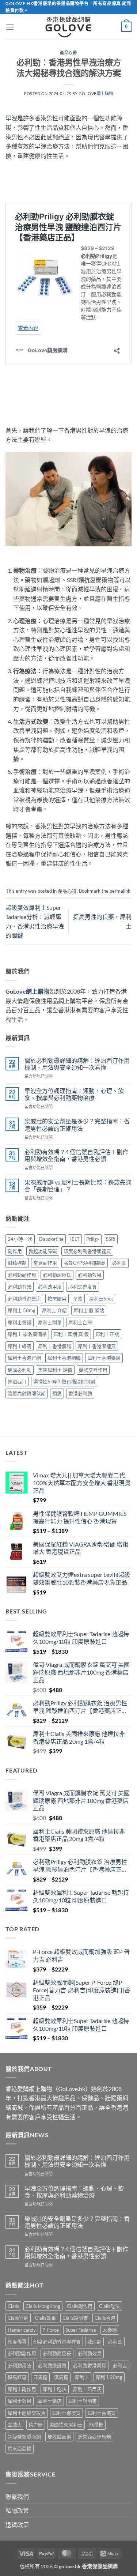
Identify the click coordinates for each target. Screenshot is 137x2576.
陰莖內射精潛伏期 (27, 1393)
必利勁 (119, 1263)
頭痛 (57, 1393)
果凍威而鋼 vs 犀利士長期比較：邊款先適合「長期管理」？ (78, 1186)
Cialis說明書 (75, 2318)
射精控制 (17, 1263)
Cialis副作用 (80, 2306)
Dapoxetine (51, 1239)
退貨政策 (17, 2525)
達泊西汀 (17, 1382)
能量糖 (96, 2425)
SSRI (111, 1239)
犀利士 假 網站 (89, 1310)
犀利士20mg (109, 2377)
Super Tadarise (81, 2330)
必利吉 (120, 2365)
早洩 (11, 118)
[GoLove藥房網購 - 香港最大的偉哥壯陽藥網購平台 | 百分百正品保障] (69, 27)
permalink (120, 891)
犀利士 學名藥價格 (27, 1334)
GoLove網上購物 (96, 93)
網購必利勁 (20, 1370)
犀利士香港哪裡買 (97, 1346)
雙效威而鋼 (59, 2437)
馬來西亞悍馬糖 (94, 2437)
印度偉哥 (17, 2342)
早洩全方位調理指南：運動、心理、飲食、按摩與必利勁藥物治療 (74, 1094)
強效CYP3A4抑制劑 (85, 1263)
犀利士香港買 (102, 2413)
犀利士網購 (20, 1346)
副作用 (15, 1251)
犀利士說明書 (83, 2401)
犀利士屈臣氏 (87, 2389)
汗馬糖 (40, 2377)
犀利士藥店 (50, 2401)
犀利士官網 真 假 (71, 1334)
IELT (75, 1239)
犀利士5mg (101, 1299)
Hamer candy (22, 2330)
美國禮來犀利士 (66, 2425)
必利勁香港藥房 (24, 1299)
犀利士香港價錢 (55, 1346)
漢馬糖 (61, 2377)
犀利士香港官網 (24, 1358)
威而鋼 (94, 2342)
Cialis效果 (45, 2318)
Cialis (13, 2306)
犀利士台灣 (80, 1322)
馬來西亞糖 (20, 2448)
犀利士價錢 (20, 1322)
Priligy (93, 1239)
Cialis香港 (105, 2318)
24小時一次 (20, 1239)
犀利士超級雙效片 (27, 2413)
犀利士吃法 (55, 2389)
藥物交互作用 (93, 1370)
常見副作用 (45, 1263)
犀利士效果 (20, 2401)
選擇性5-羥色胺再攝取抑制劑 (64, 1382)
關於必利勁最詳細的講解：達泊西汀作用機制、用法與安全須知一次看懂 (77, 1064)
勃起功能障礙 (43, 1251)
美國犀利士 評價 (55, 1370)
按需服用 (57, 1299)
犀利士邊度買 (66, 2413)
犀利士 (82, 2377)
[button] (10, 27)
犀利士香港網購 (64, 1358)
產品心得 (68, 52)
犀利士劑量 (50, 1322)
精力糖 (36, 2425)
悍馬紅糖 (17, 2377)
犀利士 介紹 (54, 1310)
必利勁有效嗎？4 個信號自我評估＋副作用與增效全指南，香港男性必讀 (76, 1155)
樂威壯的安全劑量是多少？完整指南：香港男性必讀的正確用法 (77, 1125)
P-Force (51, 2330)
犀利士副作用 (22, 2389)
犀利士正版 (107, 1334)
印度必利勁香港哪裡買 (87, 1251)
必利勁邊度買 (83, 1287)
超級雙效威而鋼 (24, 2437)
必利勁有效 (20, 1287)
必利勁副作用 (22, 1275)
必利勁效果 (90, 1275)
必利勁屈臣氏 (57, 1275)
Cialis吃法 (109, 2306)
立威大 (15, 2425)
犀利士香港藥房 (104, 1358)
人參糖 (110, 2330)
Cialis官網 (18, 2318)
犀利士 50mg (22, 1310)
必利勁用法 (50, 1287)
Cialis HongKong (43, 2306)
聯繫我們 (17, 2496)
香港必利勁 (80, 1393)
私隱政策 (17, 2510)
